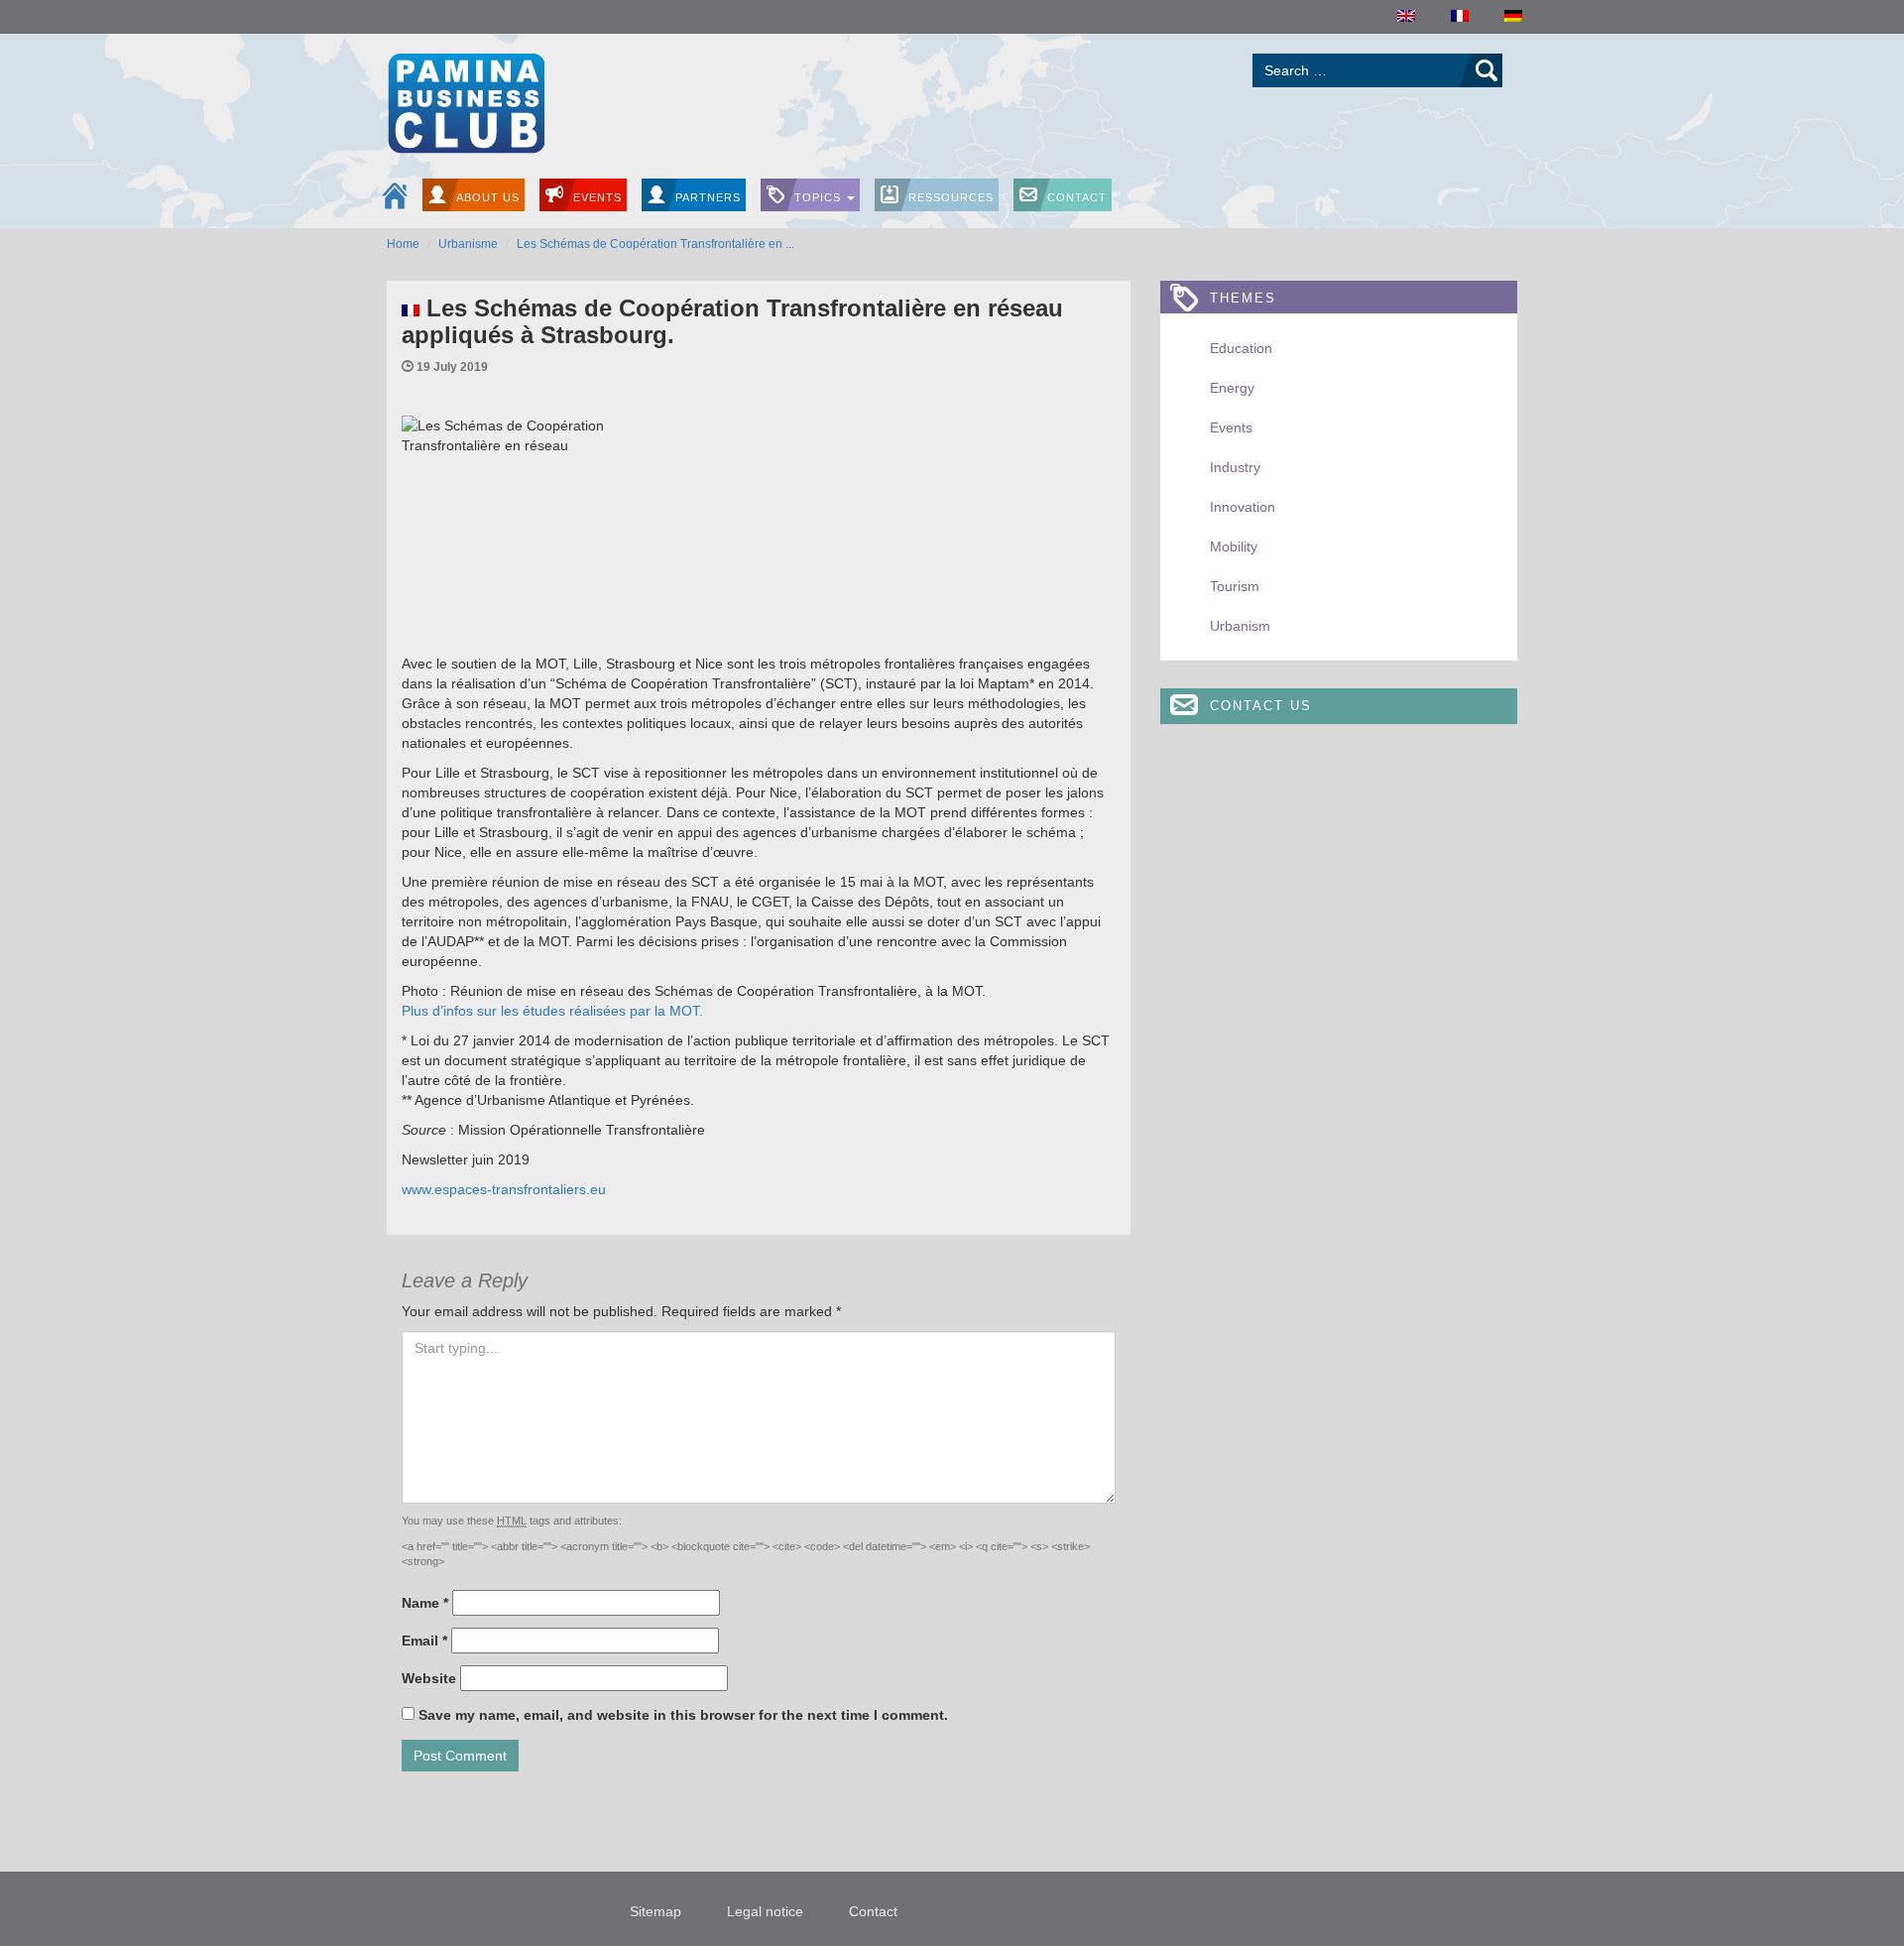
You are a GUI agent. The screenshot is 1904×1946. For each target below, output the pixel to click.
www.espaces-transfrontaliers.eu (504, 1189)
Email (424, 1641)
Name (425, 1603)
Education (1241, 348)
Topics (820, 197)
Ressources (951, 197)
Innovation (1243, 507)
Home (403, 244)
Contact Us (1261, 706)
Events (597, 197)
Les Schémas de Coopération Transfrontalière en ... (655, 244)
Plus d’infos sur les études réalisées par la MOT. (552, 1011)
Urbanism (1240, 626)
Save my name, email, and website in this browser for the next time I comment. (683, 1715)
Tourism (1235, 586)
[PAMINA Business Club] (466, 101)
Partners (708, 197)
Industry (1235, 467)
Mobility (1234, 547)
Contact (1077, 197)
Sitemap (655, 1911)
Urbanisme (468, 244)
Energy (1232, 388)
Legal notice (765, 1911)
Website (429, 1678)
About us (488, 197)
